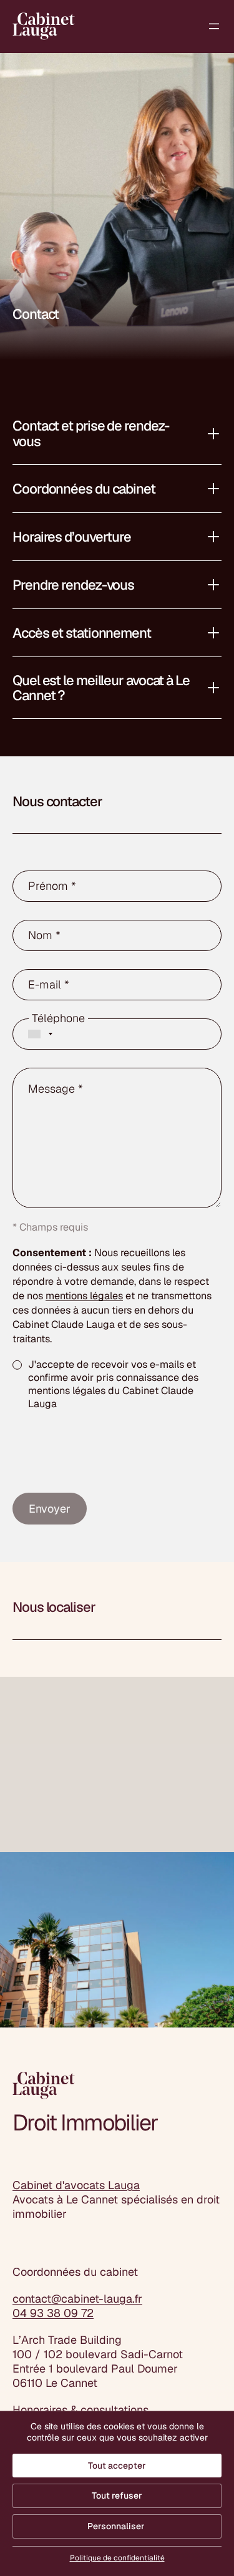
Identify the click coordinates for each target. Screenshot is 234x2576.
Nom (44, 935)
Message (56, 1089)
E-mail (49, 985)
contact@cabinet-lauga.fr (77, 2299)
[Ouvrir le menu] (214, 26)
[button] (117, 433)
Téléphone (58, 1018)
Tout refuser (117, 2495)
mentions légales (84, 1296)
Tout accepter (117, 2466)
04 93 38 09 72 (53, 2313)
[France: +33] (36, 1034)
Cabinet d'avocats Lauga (76, 2185)
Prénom (52, 886)
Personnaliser (116, 2526)
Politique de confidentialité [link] (117, 2558)
